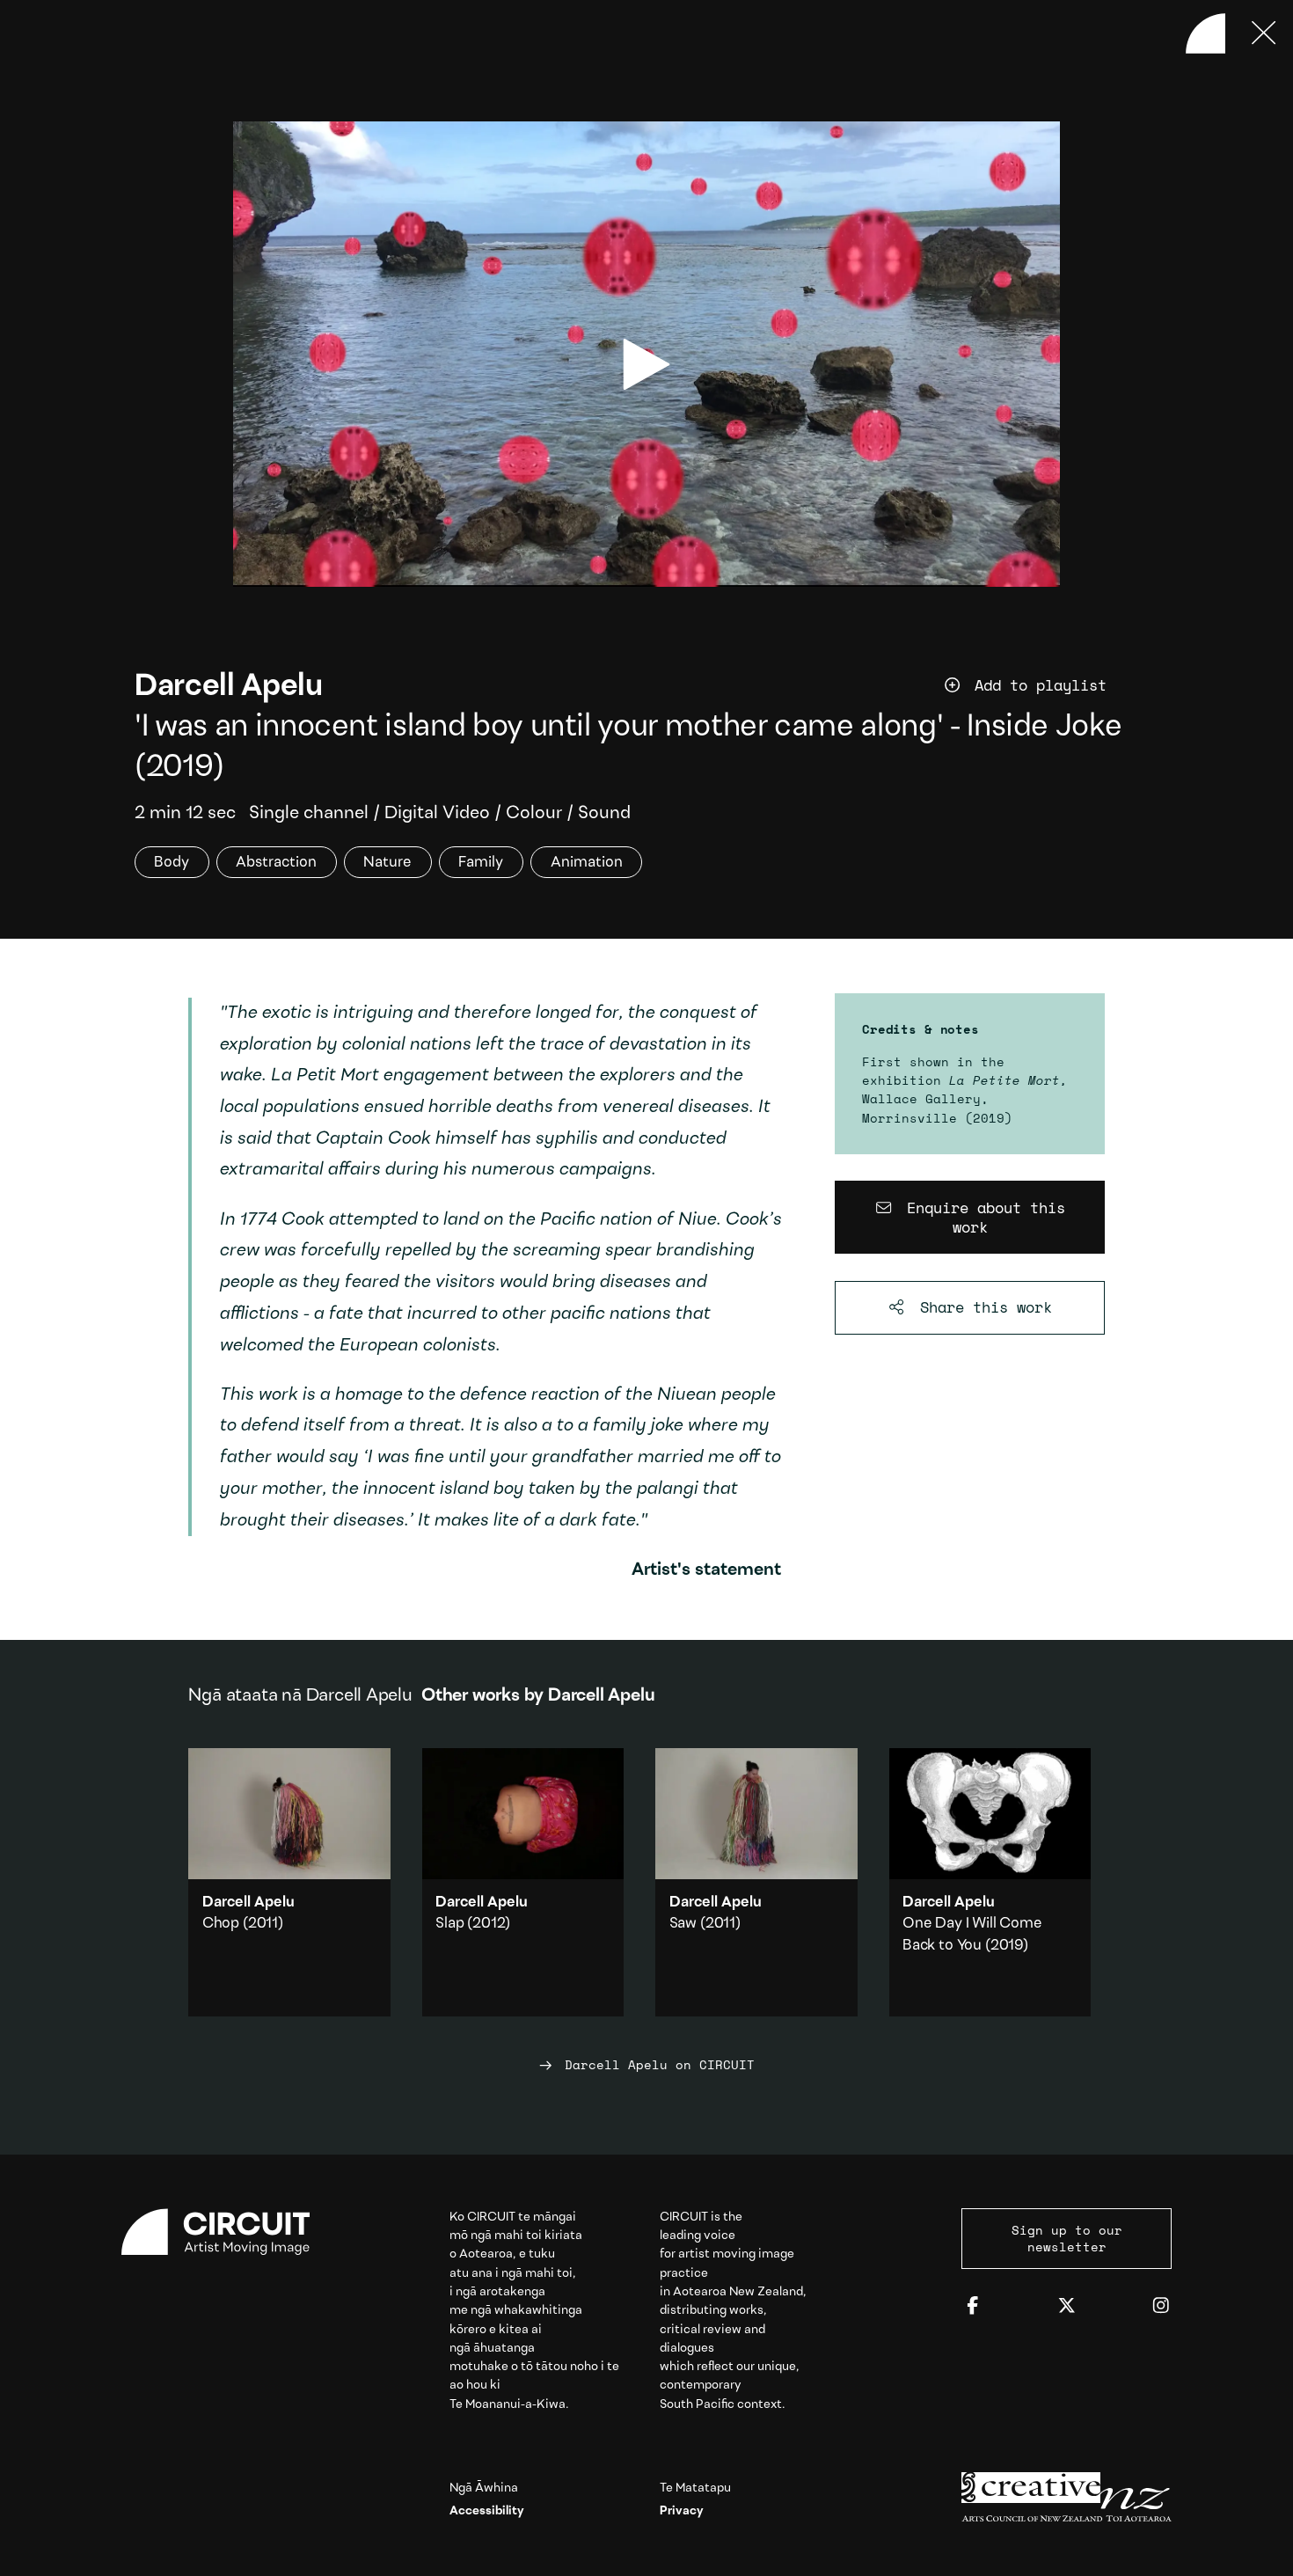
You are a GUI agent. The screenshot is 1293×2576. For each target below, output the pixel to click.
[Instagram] (1161, 2306)
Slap (449, 1924)
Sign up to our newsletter (1067, 2238)
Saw (683, 1924)
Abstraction (276, 862)
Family (481, 862)
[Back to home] (1206, 33)
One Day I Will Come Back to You (990, 1882)
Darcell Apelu (228, 687)
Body (172, 862)
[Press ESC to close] (1264, 33)
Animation (587, 862)
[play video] (646, 364)
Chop (221, 1924)
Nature (387, 862)
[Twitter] (1067, 2306)
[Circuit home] (226, 2232)
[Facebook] (973, 2306)
